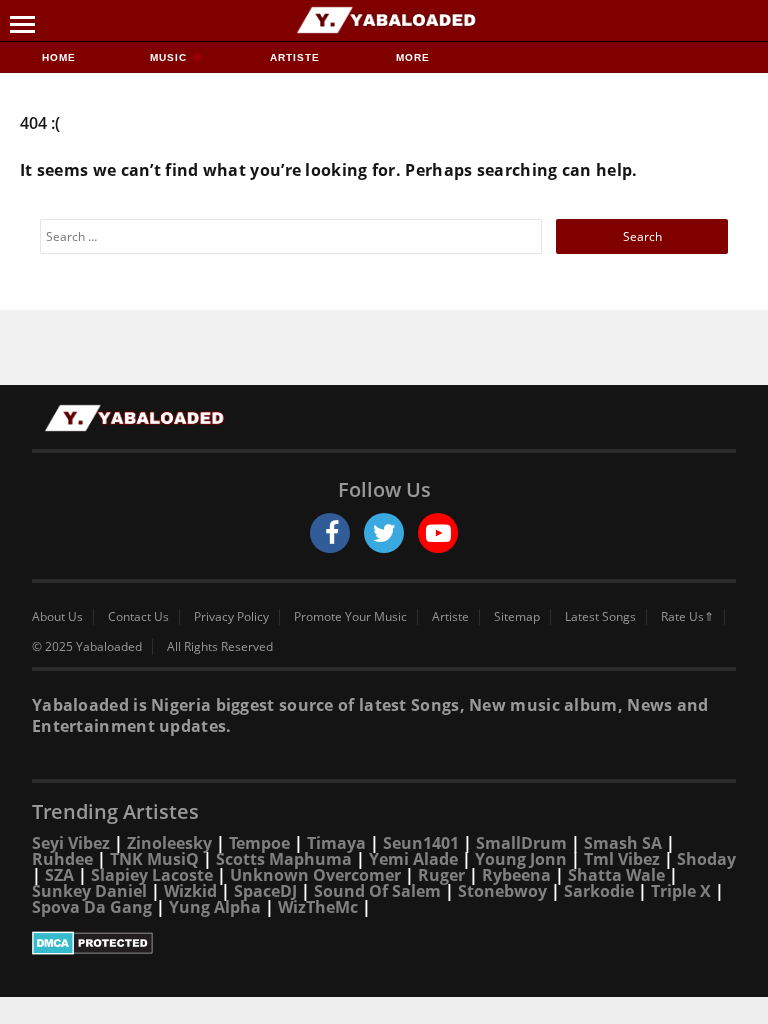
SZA (59, 875)
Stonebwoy (502, 891)
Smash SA (623, 843)
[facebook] (330, 533)
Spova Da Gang (92, 907)
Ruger (441, 875)
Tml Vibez (622, 859)
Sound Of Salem (377, 891)
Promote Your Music (350, 617)
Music (170, 57)
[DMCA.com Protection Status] (384, 943)
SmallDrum (521, 843)
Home (59, 57)
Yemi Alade (413, 859)
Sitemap (517, 617)
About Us (57, 617)
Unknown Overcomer (315, 875)
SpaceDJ (265, 891)
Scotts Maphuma (284, 859)
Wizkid (190, 891)
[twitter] (384, 533)
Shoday (706, 859)
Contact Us (138, 617)
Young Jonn (521, 859)
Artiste (295, 57)
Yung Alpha (215, 907)
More (413, 57)
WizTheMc (318, 907)
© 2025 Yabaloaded (87, 647)
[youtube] (438, 533)
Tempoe (259, 843)
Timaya (336, 843)
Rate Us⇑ (687, 617)
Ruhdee (62, 859)
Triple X (681, 891)
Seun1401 (421, 843)
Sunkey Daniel (89, 891)
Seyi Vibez (71, 843)
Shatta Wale (616, 875)
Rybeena (516, 875)
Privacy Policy (231, 617)
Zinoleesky (169, 843)
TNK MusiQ (154, 859)
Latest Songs (600, 617)
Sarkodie (599, 891)
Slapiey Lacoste (152, 875)
